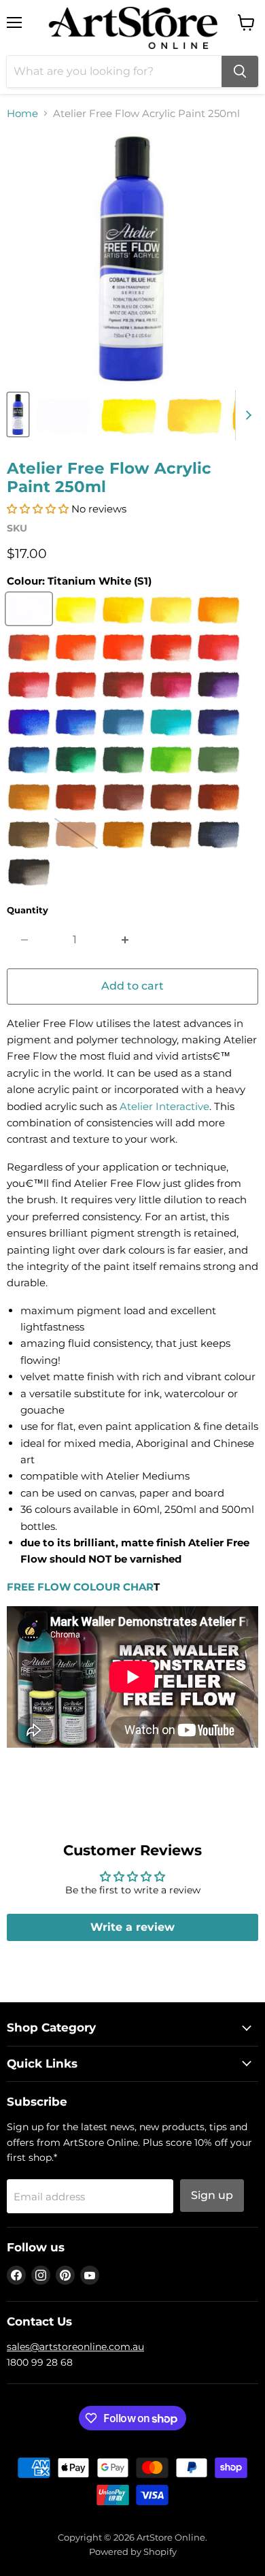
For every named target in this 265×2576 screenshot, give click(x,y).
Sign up (212, 2195)
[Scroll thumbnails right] (246, 415)
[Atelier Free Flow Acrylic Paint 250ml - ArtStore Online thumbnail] (18, 414)
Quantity (28, 910)
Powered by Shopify (133, 2551)
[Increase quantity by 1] (125, 940)
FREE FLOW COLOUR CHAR (80, 1587)
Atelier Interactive (164, 1106)
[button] (38, 509)
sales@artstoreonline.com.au (75, 2347)
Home (22, 113)
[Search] (240, 71)
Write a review (132, 1927)
